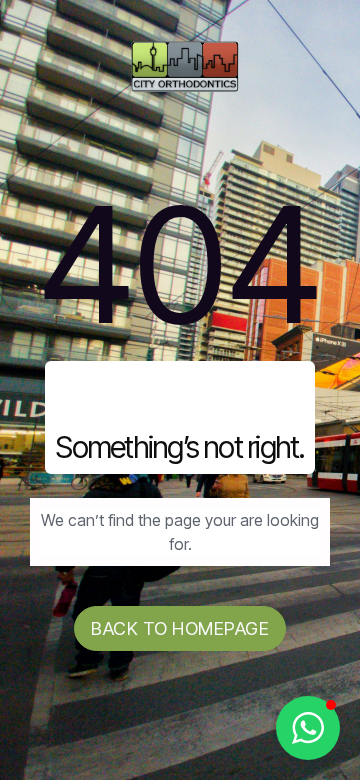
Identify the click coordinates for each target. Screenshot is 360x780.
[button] (308, 728)
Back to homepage (180, 628)
